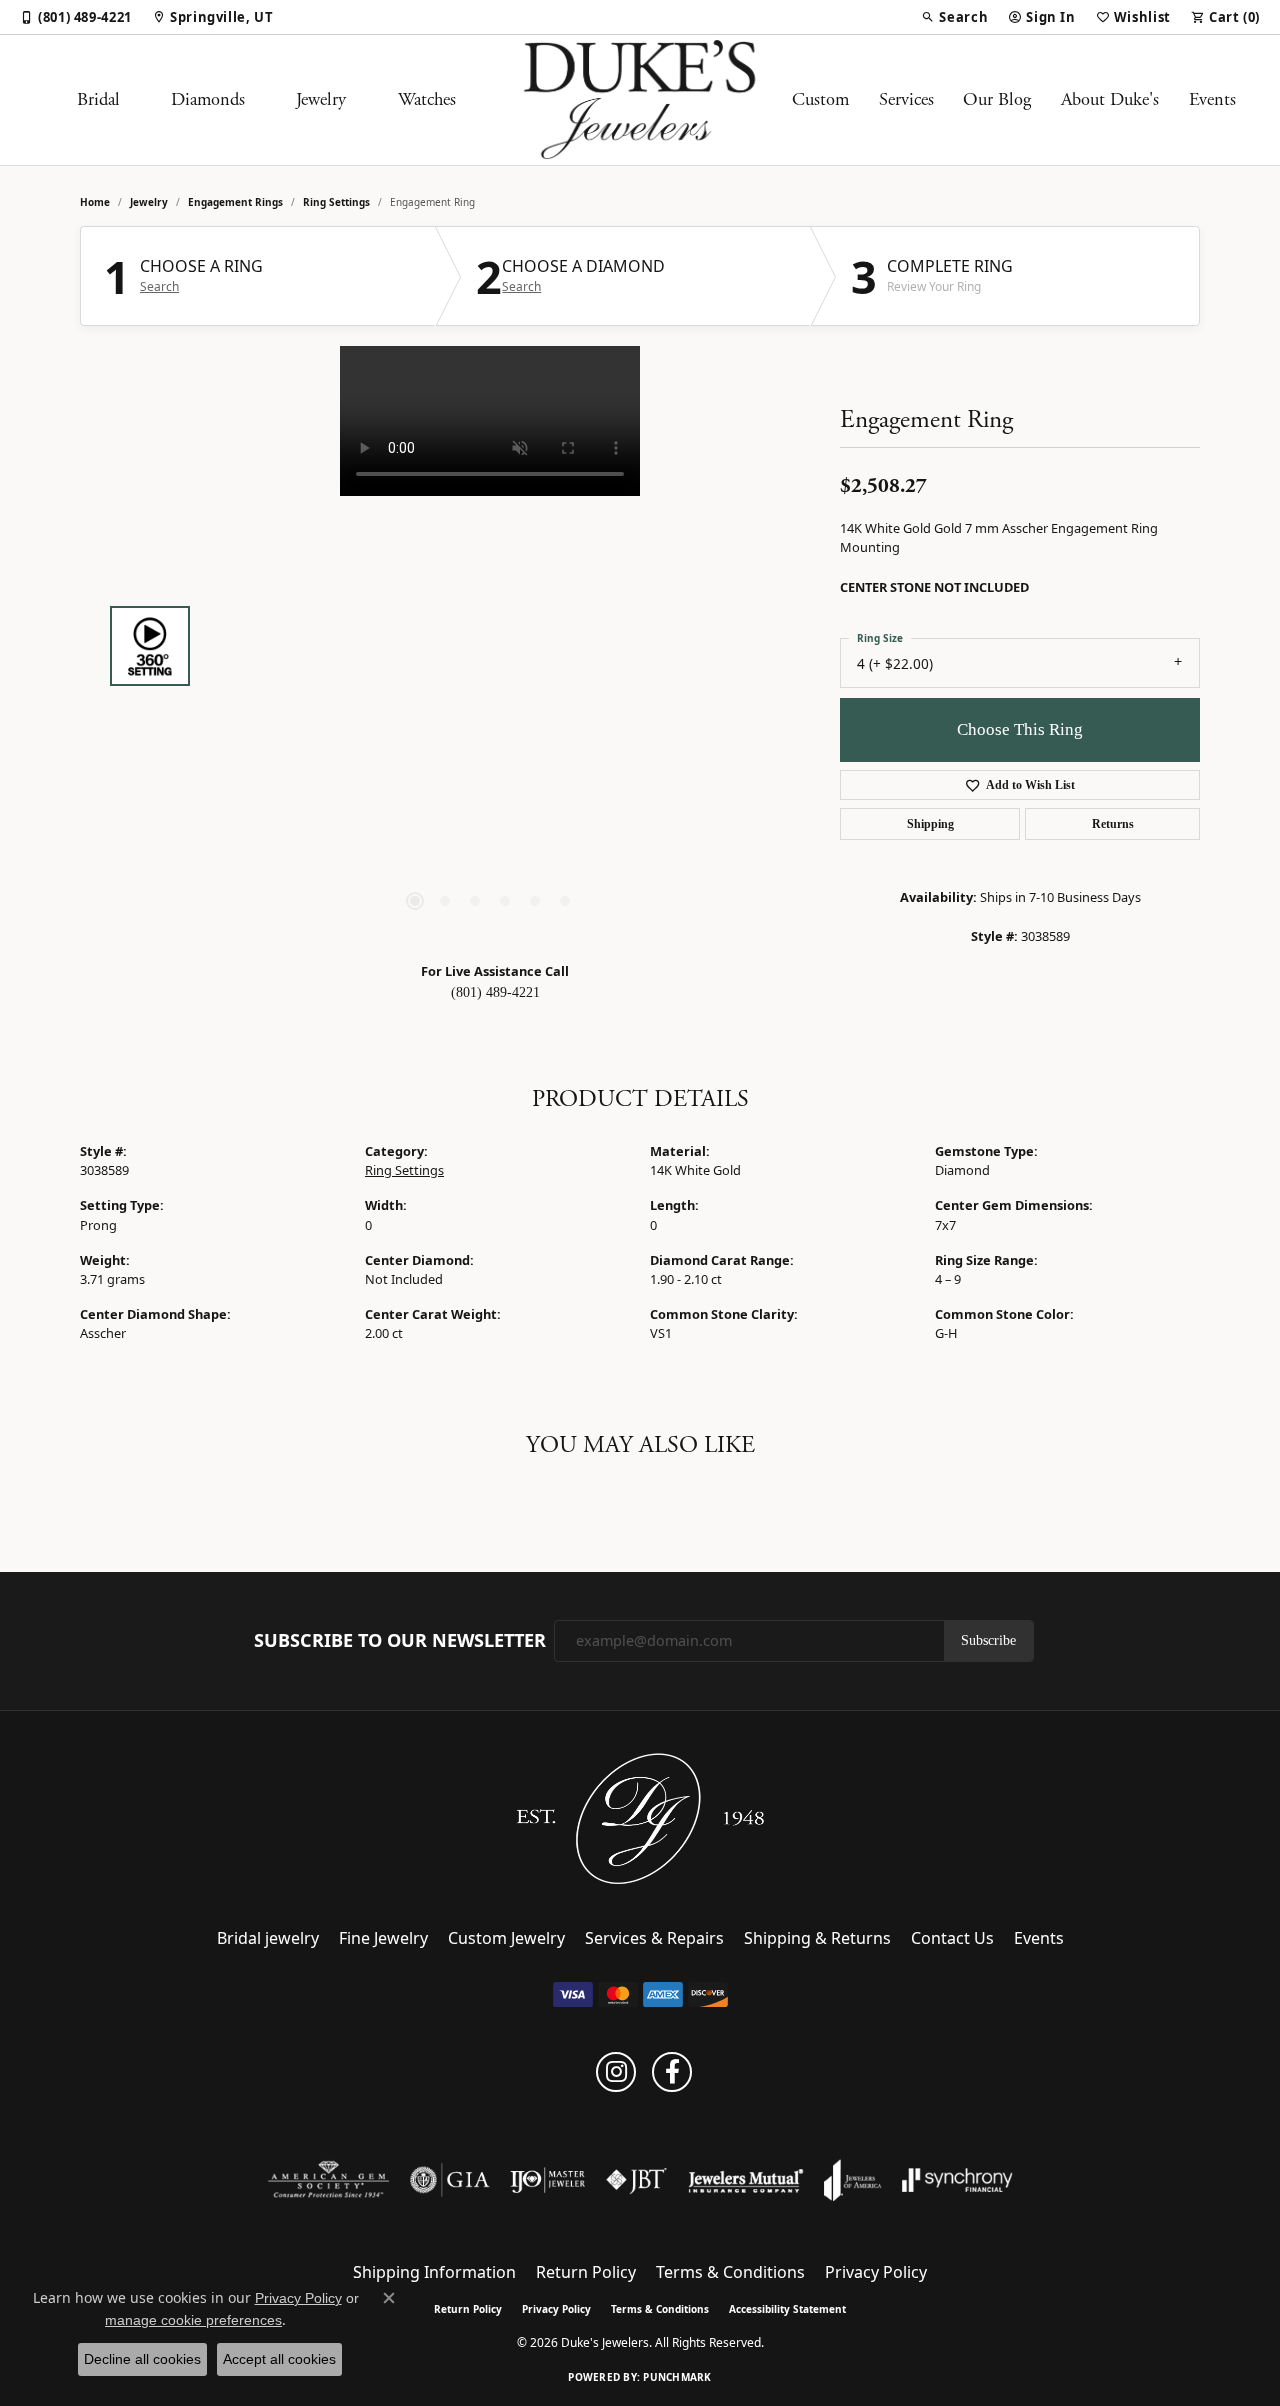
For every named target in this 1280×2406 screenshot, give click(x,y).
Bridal (98, 100)
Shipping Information (434, 2272)
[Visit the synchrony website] (957, 2180)
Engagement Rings (235, 202)
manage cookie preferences (193, 2320)
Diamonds (208, 100)
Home (95, 202)
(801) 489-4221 (495, 992)
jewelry (149, 202)
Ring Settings (336, 202)
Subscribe (988, 1640)
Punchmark (677, 2377)
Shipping (930, 824)
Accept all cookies (279, 2359)
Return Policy (586, 2272)
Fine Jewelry (383, 1938)
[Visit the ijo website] (547, 2180)
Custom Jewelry (506, 1938)
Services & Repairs (654, 1938)
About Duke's (1110, 100)
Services (906, 100)
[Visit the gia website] (450, 2180)
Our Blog (997, 100)
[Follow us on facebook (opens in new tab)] (672, 2072)
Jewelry (321, 100)
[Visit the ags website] (328, 2180)
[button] (954, 17)
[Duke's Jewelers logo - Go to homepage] (640, 100)
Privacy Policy (876, 2272)
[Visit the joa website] (853, 2180)
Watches (427, 100)
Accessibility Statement (787, 2309)
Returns (1113, 824)
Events (1212, 100)
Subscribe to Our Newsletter (400, 1641)
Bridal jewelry (268, 1938)
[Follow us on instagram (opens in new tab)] (616, 2072)
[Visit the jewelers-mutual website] (745, 2180)
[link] (76, 17)
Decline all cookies (142, 2359)
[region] (490, 646)
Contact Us (952, 1938)
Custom (820, 100)
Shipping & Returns (817, 1938)
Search (159, 287)
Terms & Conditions (730, 2272)
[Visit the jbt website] (637, 2180)
